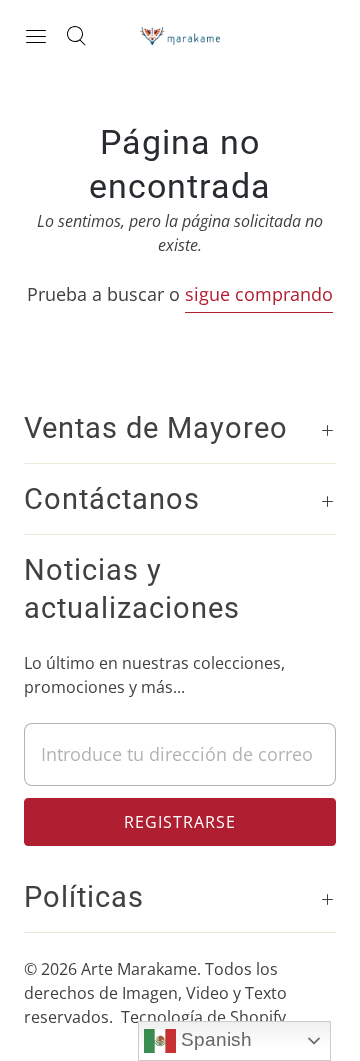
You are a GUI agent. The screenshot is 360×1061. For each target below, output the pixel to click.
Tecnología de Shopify (203, 1017)
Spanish (214, 1039)
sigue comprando (259, 294)
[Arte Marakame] (180, 35)
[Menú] (36, 36)
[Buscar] (76, 36)
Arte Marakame (139, 969)
